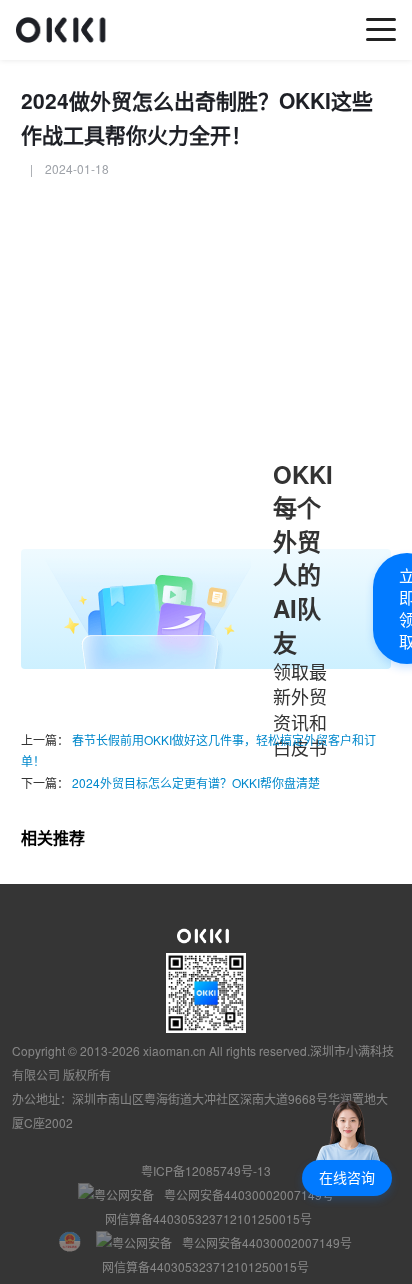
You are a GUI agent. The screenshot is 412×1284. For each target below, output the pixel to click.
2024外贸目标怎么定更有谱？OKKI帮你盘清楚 (194, 782)
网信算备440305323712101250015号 (208, 1218)
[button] (347, 1178)
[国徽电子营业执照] (77, 1243)
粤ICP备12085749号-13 (206, 1170)
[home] (66, 29)
